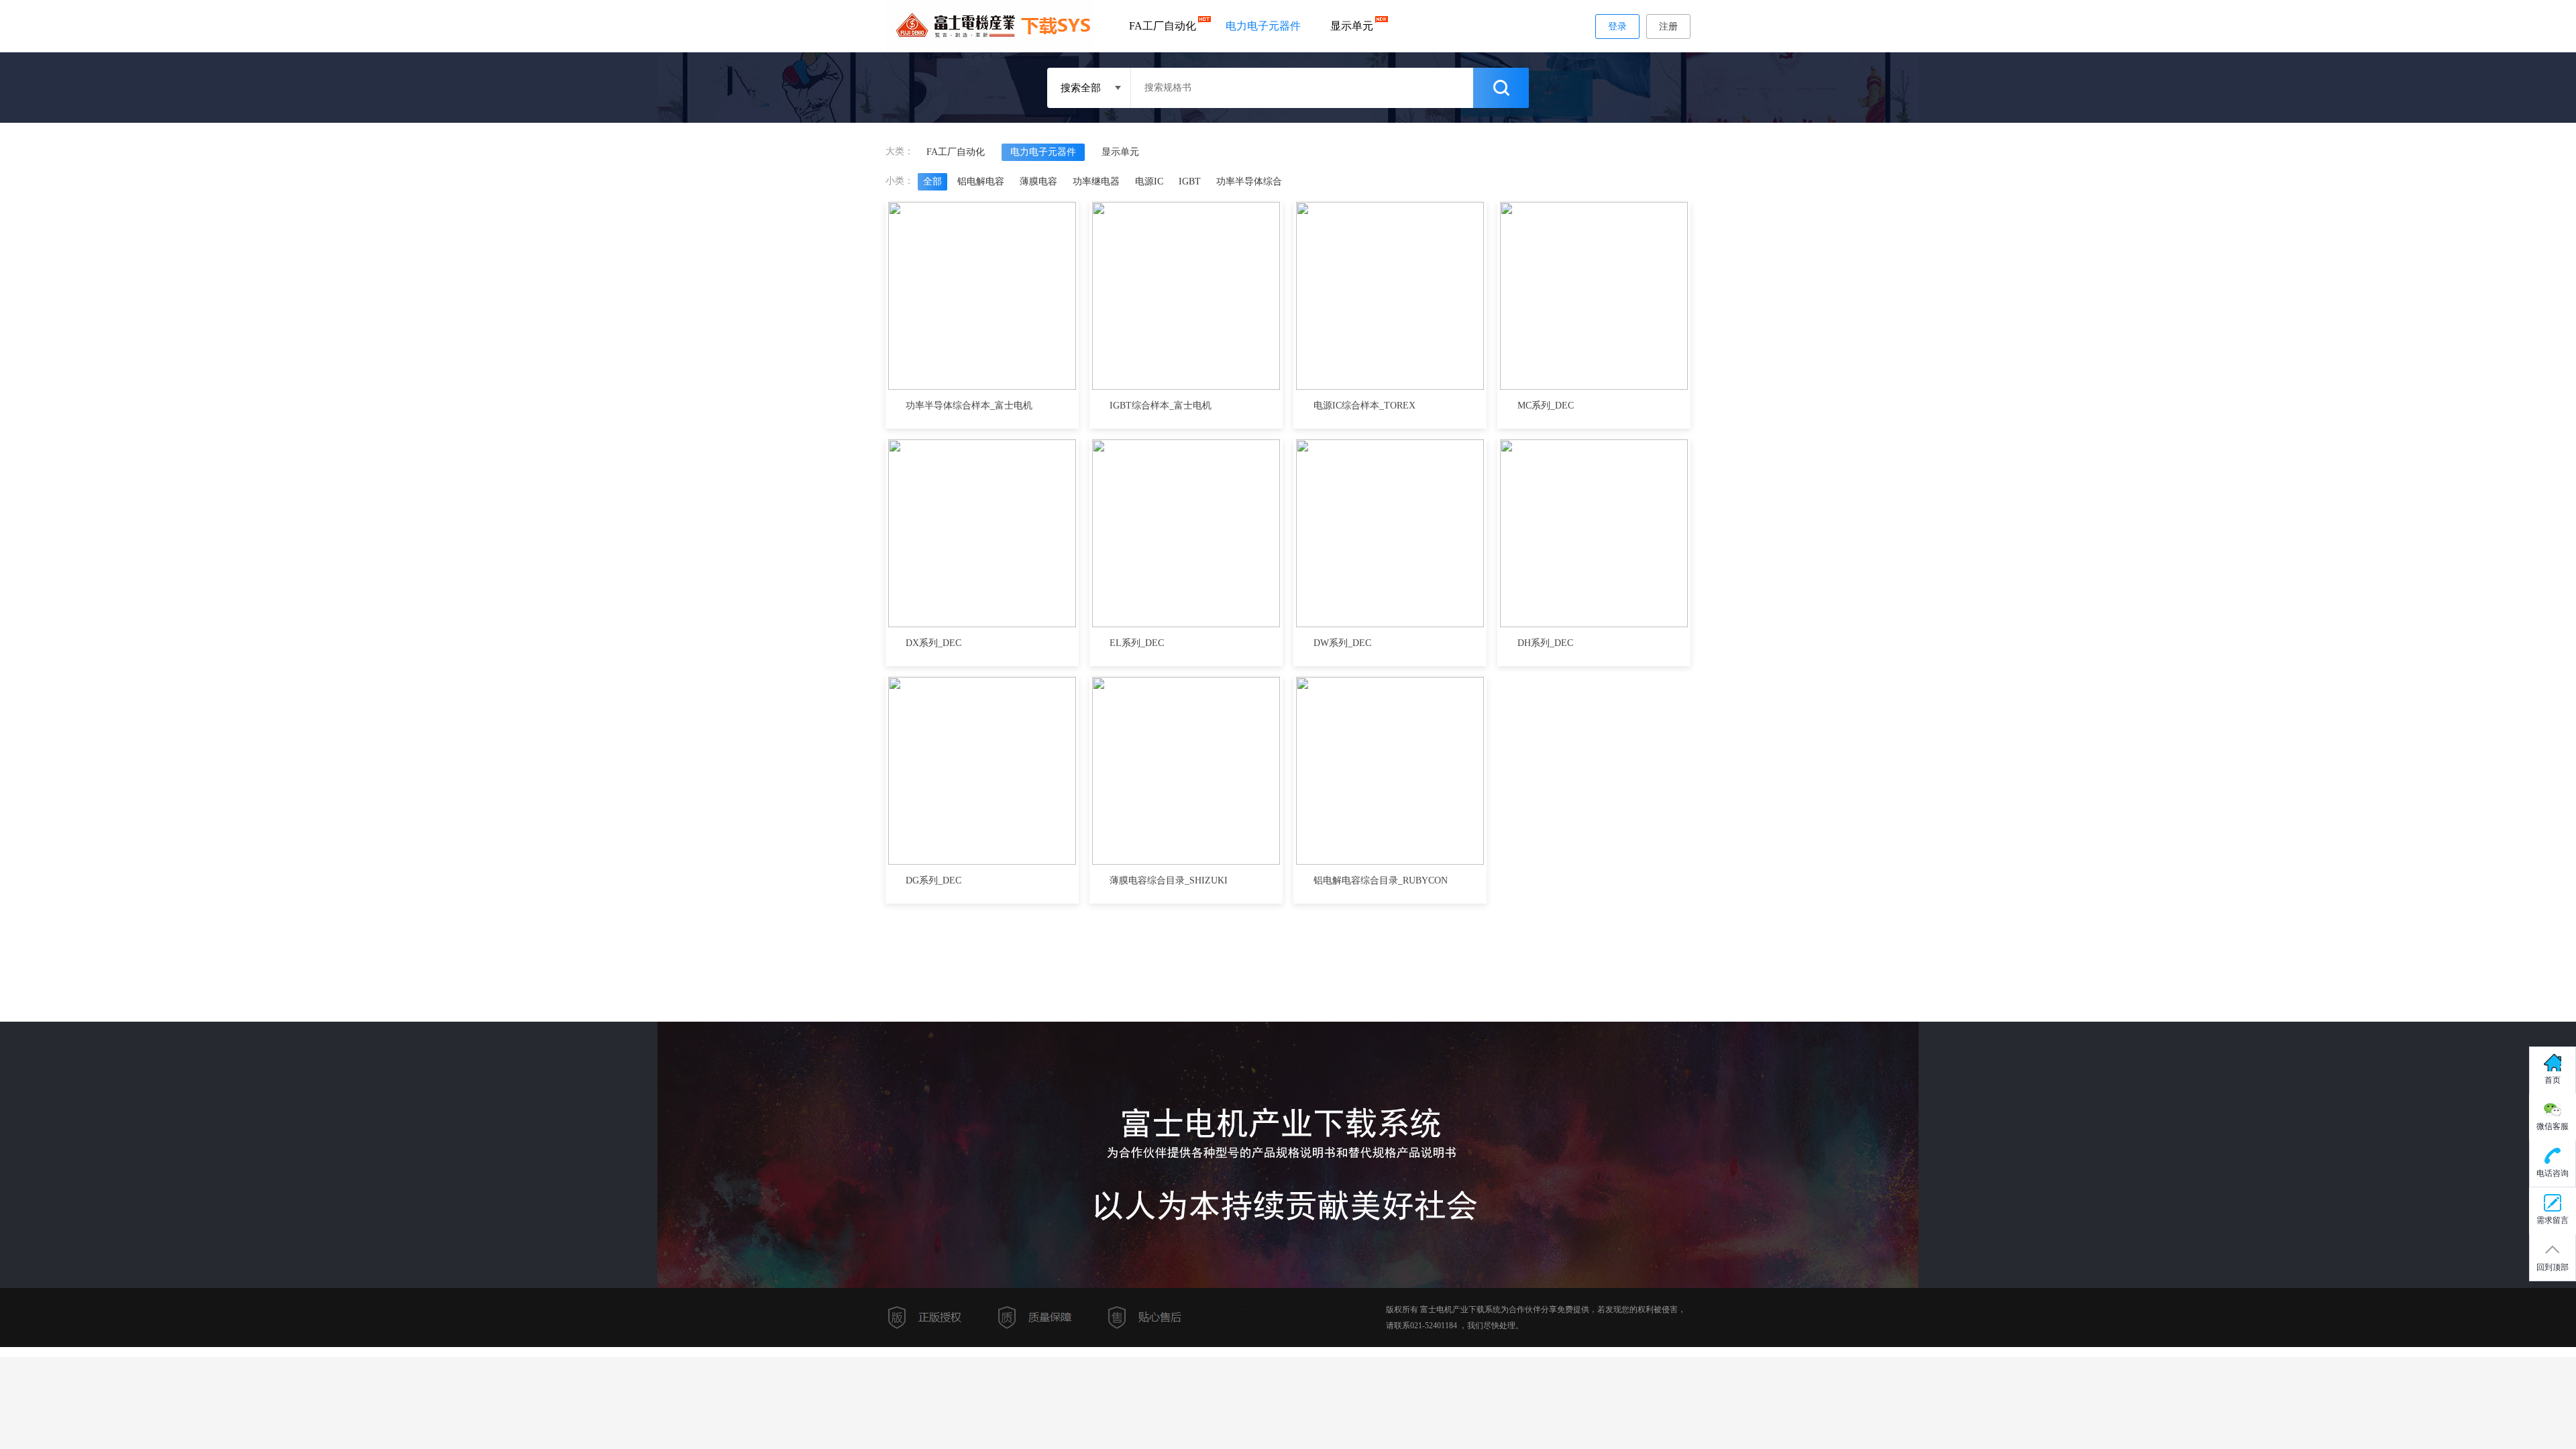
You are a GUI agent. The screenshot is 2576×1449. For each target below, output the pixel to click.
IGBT (1190, 181)
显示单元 (1352, 26)
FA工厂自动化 (1163, 26)
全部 (932, 181)
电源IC (1149, 181)
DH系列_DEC (1545, 643)
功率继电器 (1096, 181)
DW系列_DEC (1342, 643)
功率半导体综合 (1249, 181)
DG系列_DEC (933, 880)
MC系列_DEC (1546, 406)
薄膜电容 (1038, 181)
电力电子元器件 (1263, 26)
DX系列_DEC (933, 643)
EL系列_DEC (1137, 643)
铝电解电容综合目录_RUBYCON (1381, 880)
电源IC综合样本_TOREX (1364, 406)
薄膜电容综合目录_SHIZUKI (1169, 880)
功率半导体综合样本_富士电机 (969, 406)
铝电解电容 (981, 181)
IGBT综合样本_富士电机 (1161, 406)
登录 (1617, 26)
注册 (1668, 26)
